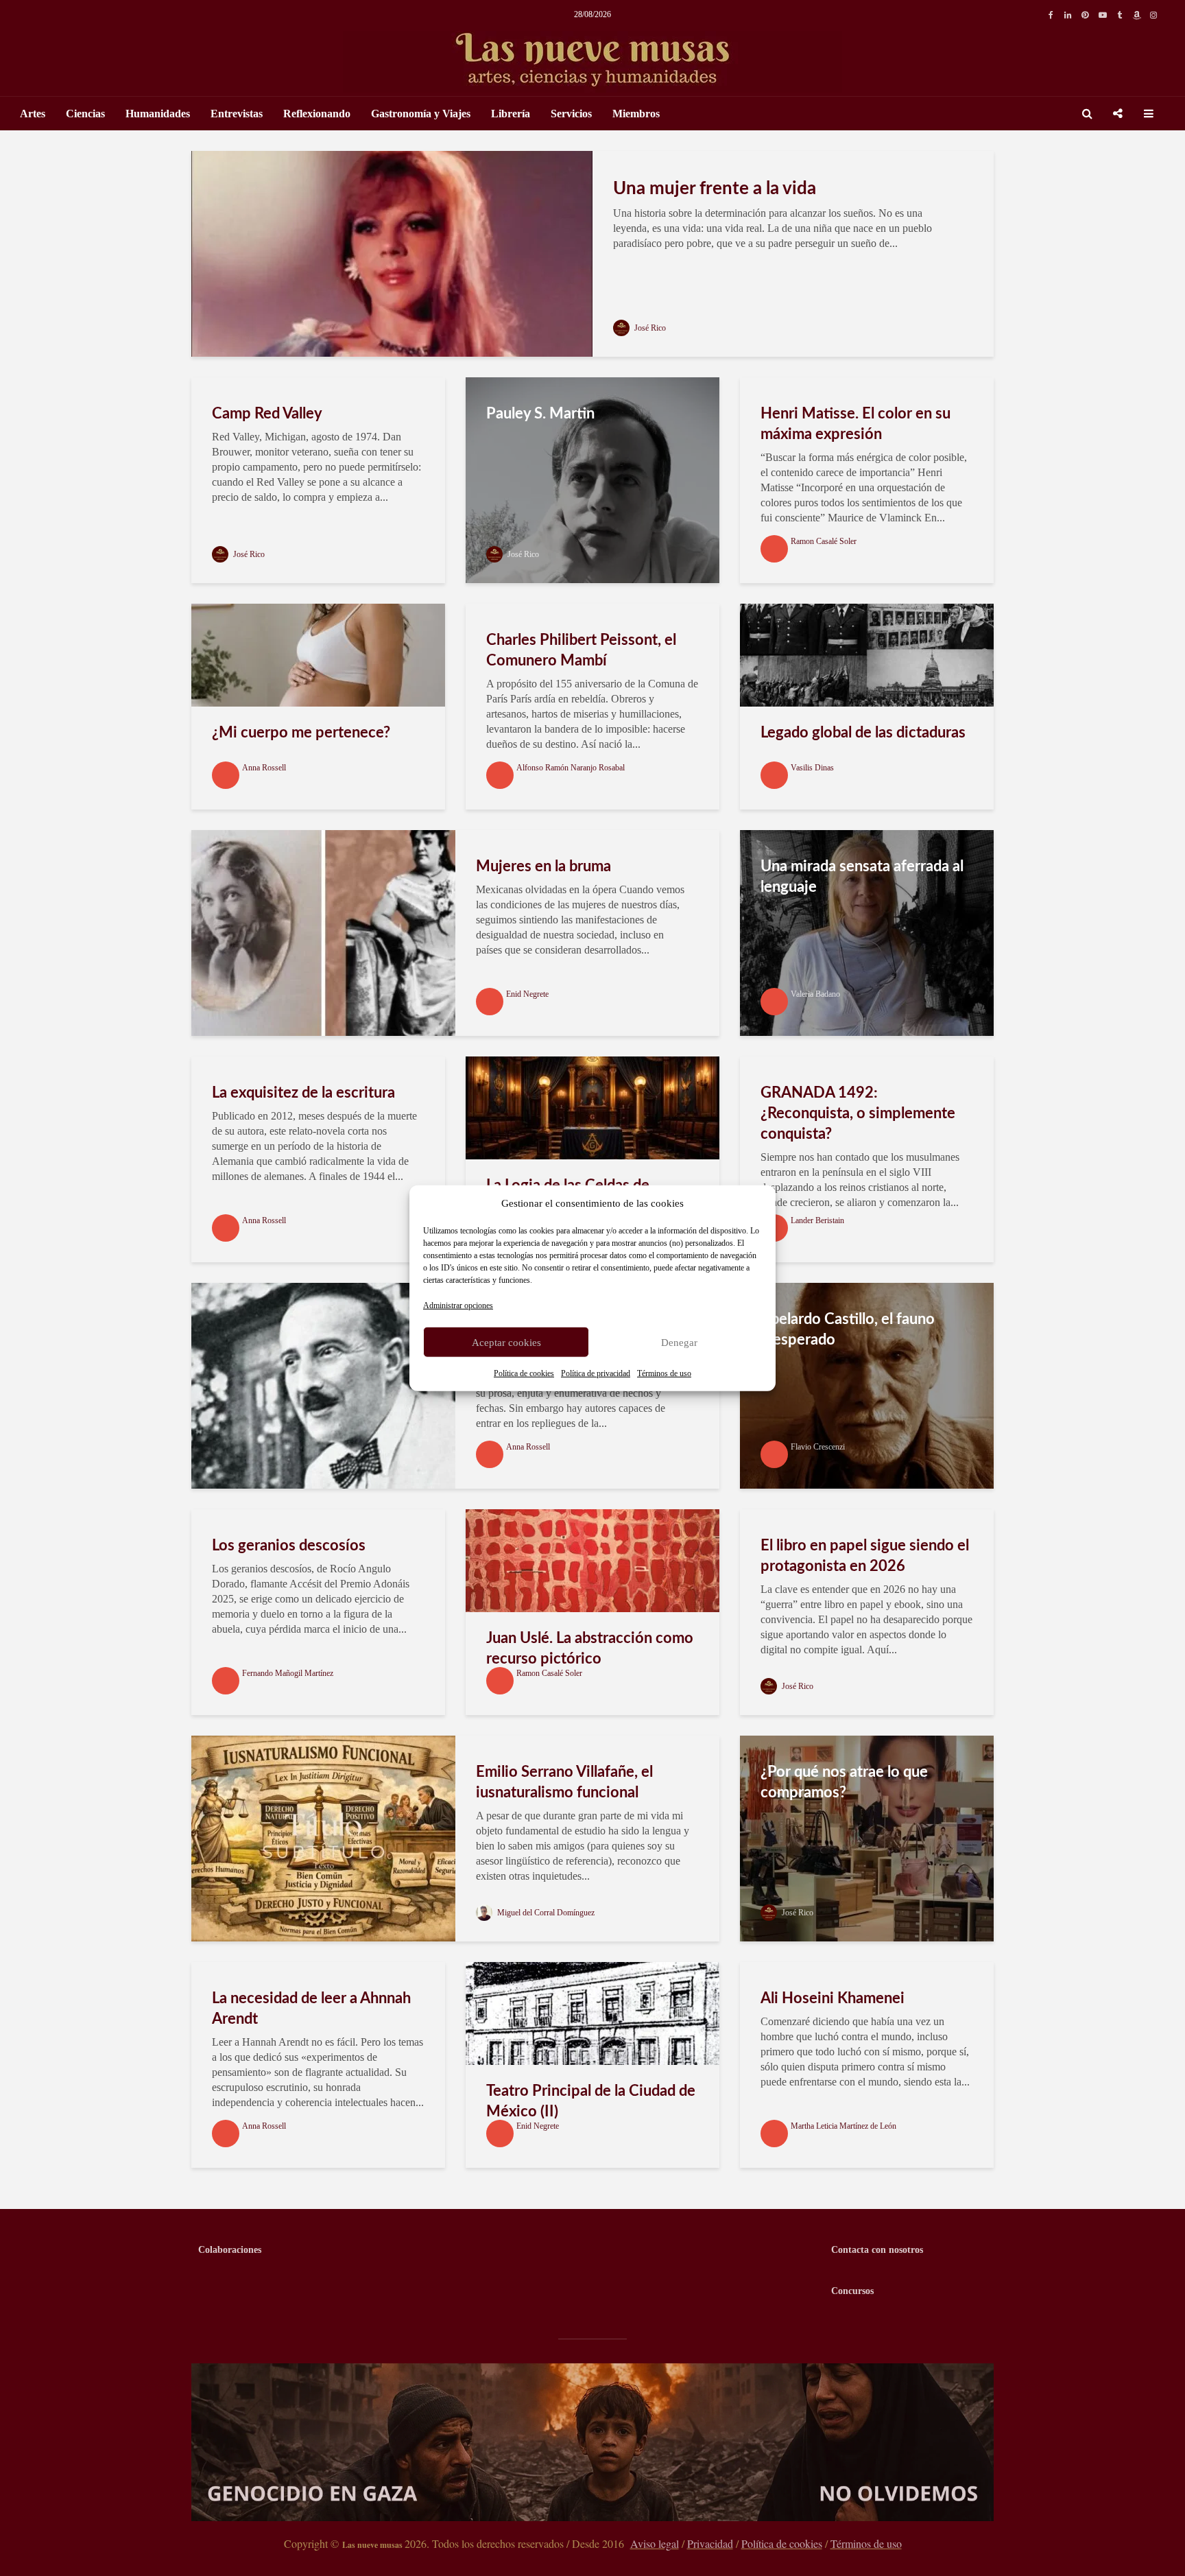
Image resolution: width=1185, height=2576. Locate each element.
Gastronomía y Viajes (421, 114)
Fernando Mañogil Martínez (288, 1673)
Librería (511, 114)
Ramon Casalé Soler (824, 541)
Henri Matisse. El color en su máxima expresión (855, 424)
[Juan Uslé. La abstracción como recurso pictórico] (592, 1560)
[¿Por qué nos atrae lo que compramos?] (867, 1838)
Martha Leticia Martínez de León (843, 2126)
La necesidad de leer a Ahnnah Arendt (311, 2009)
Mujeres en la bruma (543, 866)
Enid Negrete (527, 994)
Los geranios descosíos (289, 1546)
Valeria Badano (815, 994)
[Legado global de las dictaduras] (867, 654)
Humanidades (158, 114)
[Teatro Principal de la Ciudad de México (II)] (592, 2012)
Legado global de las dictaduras (863, 733)
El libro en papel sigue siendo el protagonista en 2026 (865, 1556)
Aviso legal (655, 2543)
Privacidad (710, 2543)
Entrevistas (237, 114)
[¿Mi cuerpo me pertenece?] (318, 654)
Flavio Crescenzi (818, 1447)
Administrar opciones (458, 1305)
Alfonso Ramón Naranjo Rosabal (571, 768)
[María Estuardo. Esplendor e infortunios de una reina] (323, 1385)
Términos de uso (664, 1373)
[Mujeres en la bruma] (323, 932)
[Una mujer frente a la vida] (392, 253)
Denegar (679, 1342)
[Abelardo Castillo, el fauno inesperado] (867, 1385)
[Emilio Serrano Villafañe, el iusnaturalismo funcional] (323, 1838)
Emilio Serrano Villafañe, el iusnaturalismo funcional (564, 1782)
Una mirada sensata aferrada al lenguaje (862, 877)
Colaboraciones (230, 2250)
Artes (33, 114)
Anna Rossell (264, 768)
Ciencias (85, 114)
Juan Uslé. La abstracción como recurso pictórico (590, 1649)
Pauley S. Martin (540, 414)
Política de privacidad (596, 1373)
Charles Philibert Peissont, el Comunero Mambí (581, 650)
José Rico (649, 328)
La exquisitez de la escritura (303, 1093)
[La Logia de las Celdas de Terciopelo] (592, 1107)
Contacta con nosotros (877, 2250)
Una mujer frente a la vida (715, 189)
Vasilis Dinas (812, 768)
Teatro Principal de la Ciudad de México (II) (591, 2101)
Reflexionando (317, 114)
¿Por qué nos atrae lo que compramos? (844, 1782)
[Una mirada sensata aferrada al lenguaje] (867, 932)
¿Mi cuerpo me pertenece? (301, 733)
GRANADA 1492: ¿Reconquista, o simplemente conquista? (858, 1113)
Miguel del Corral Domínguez (545, 1913)
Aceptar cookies (506, 1342)
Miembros (636, 114)
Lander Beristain (817, 1220)
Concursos (852, 2291)
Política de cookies (524, 1373)
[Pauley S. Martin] (592, 479)
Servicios (571, 114)
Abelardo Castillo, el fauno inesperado (848, 1330)
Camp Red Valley (267, 414)
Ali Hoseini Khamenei (833, 1998)
